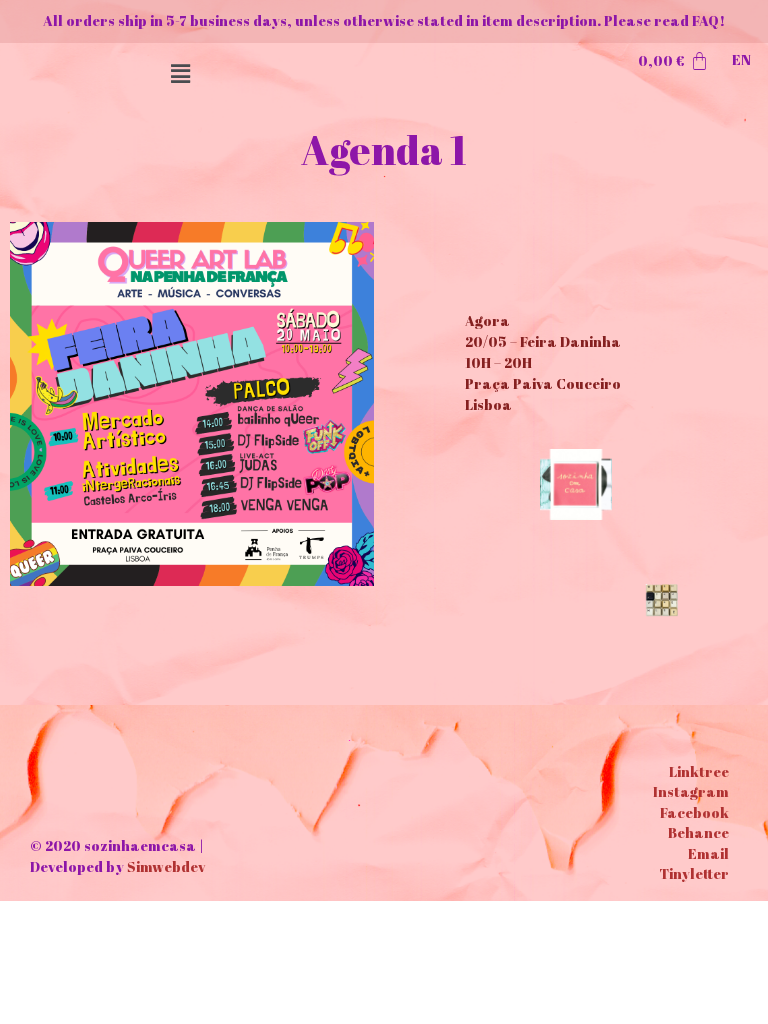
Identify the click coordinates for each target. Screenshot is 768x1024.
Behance (698, 832)
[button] (181, 73)
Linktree (699, 771)
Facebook (694, 812)
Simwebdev (166, 866)
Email (708, 853)
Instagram (691, 791)
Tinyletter (694, 873)
